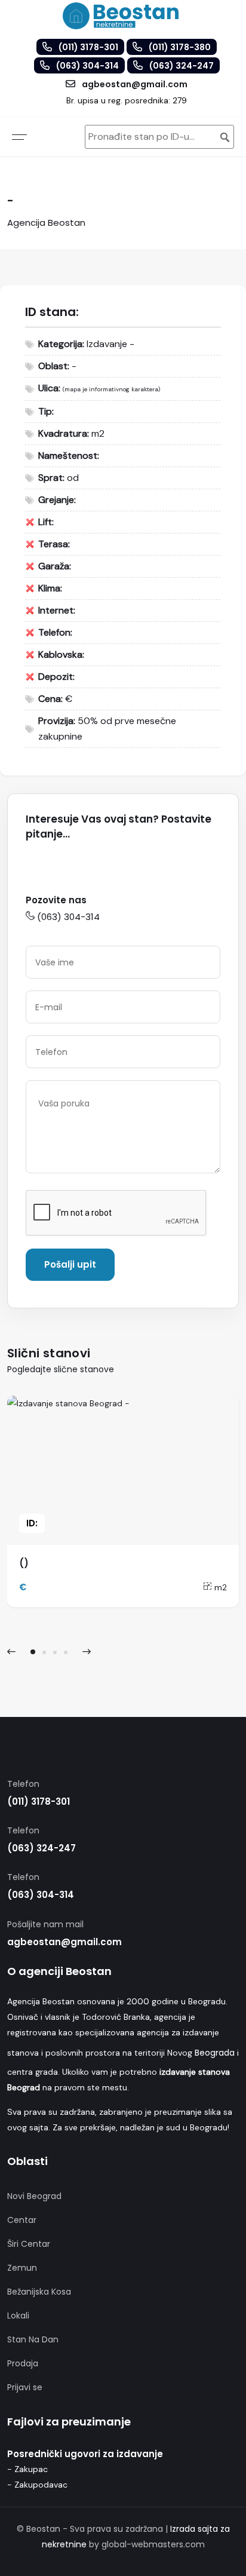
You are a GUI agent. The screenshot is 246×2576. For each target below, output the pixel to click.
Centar (22, 2220)
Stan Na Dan (33, 2339)
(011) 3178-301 (39, 1801)
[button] (33, 1652)
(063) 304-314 (68, 917)
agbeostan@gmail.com (64, 1942)
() (24, 1563)
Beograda (215, 2053)
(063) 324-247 (41, 1848)
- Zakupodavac (37, 2485)
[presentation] (11, 1652)
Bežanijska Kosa (39, 2292)
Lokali (18, 2316)
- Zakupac (27, 2469)
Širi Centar (29, 2244)
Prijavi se (25, 2387)
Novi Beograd (34, 2196)
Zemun (22, 2268)
